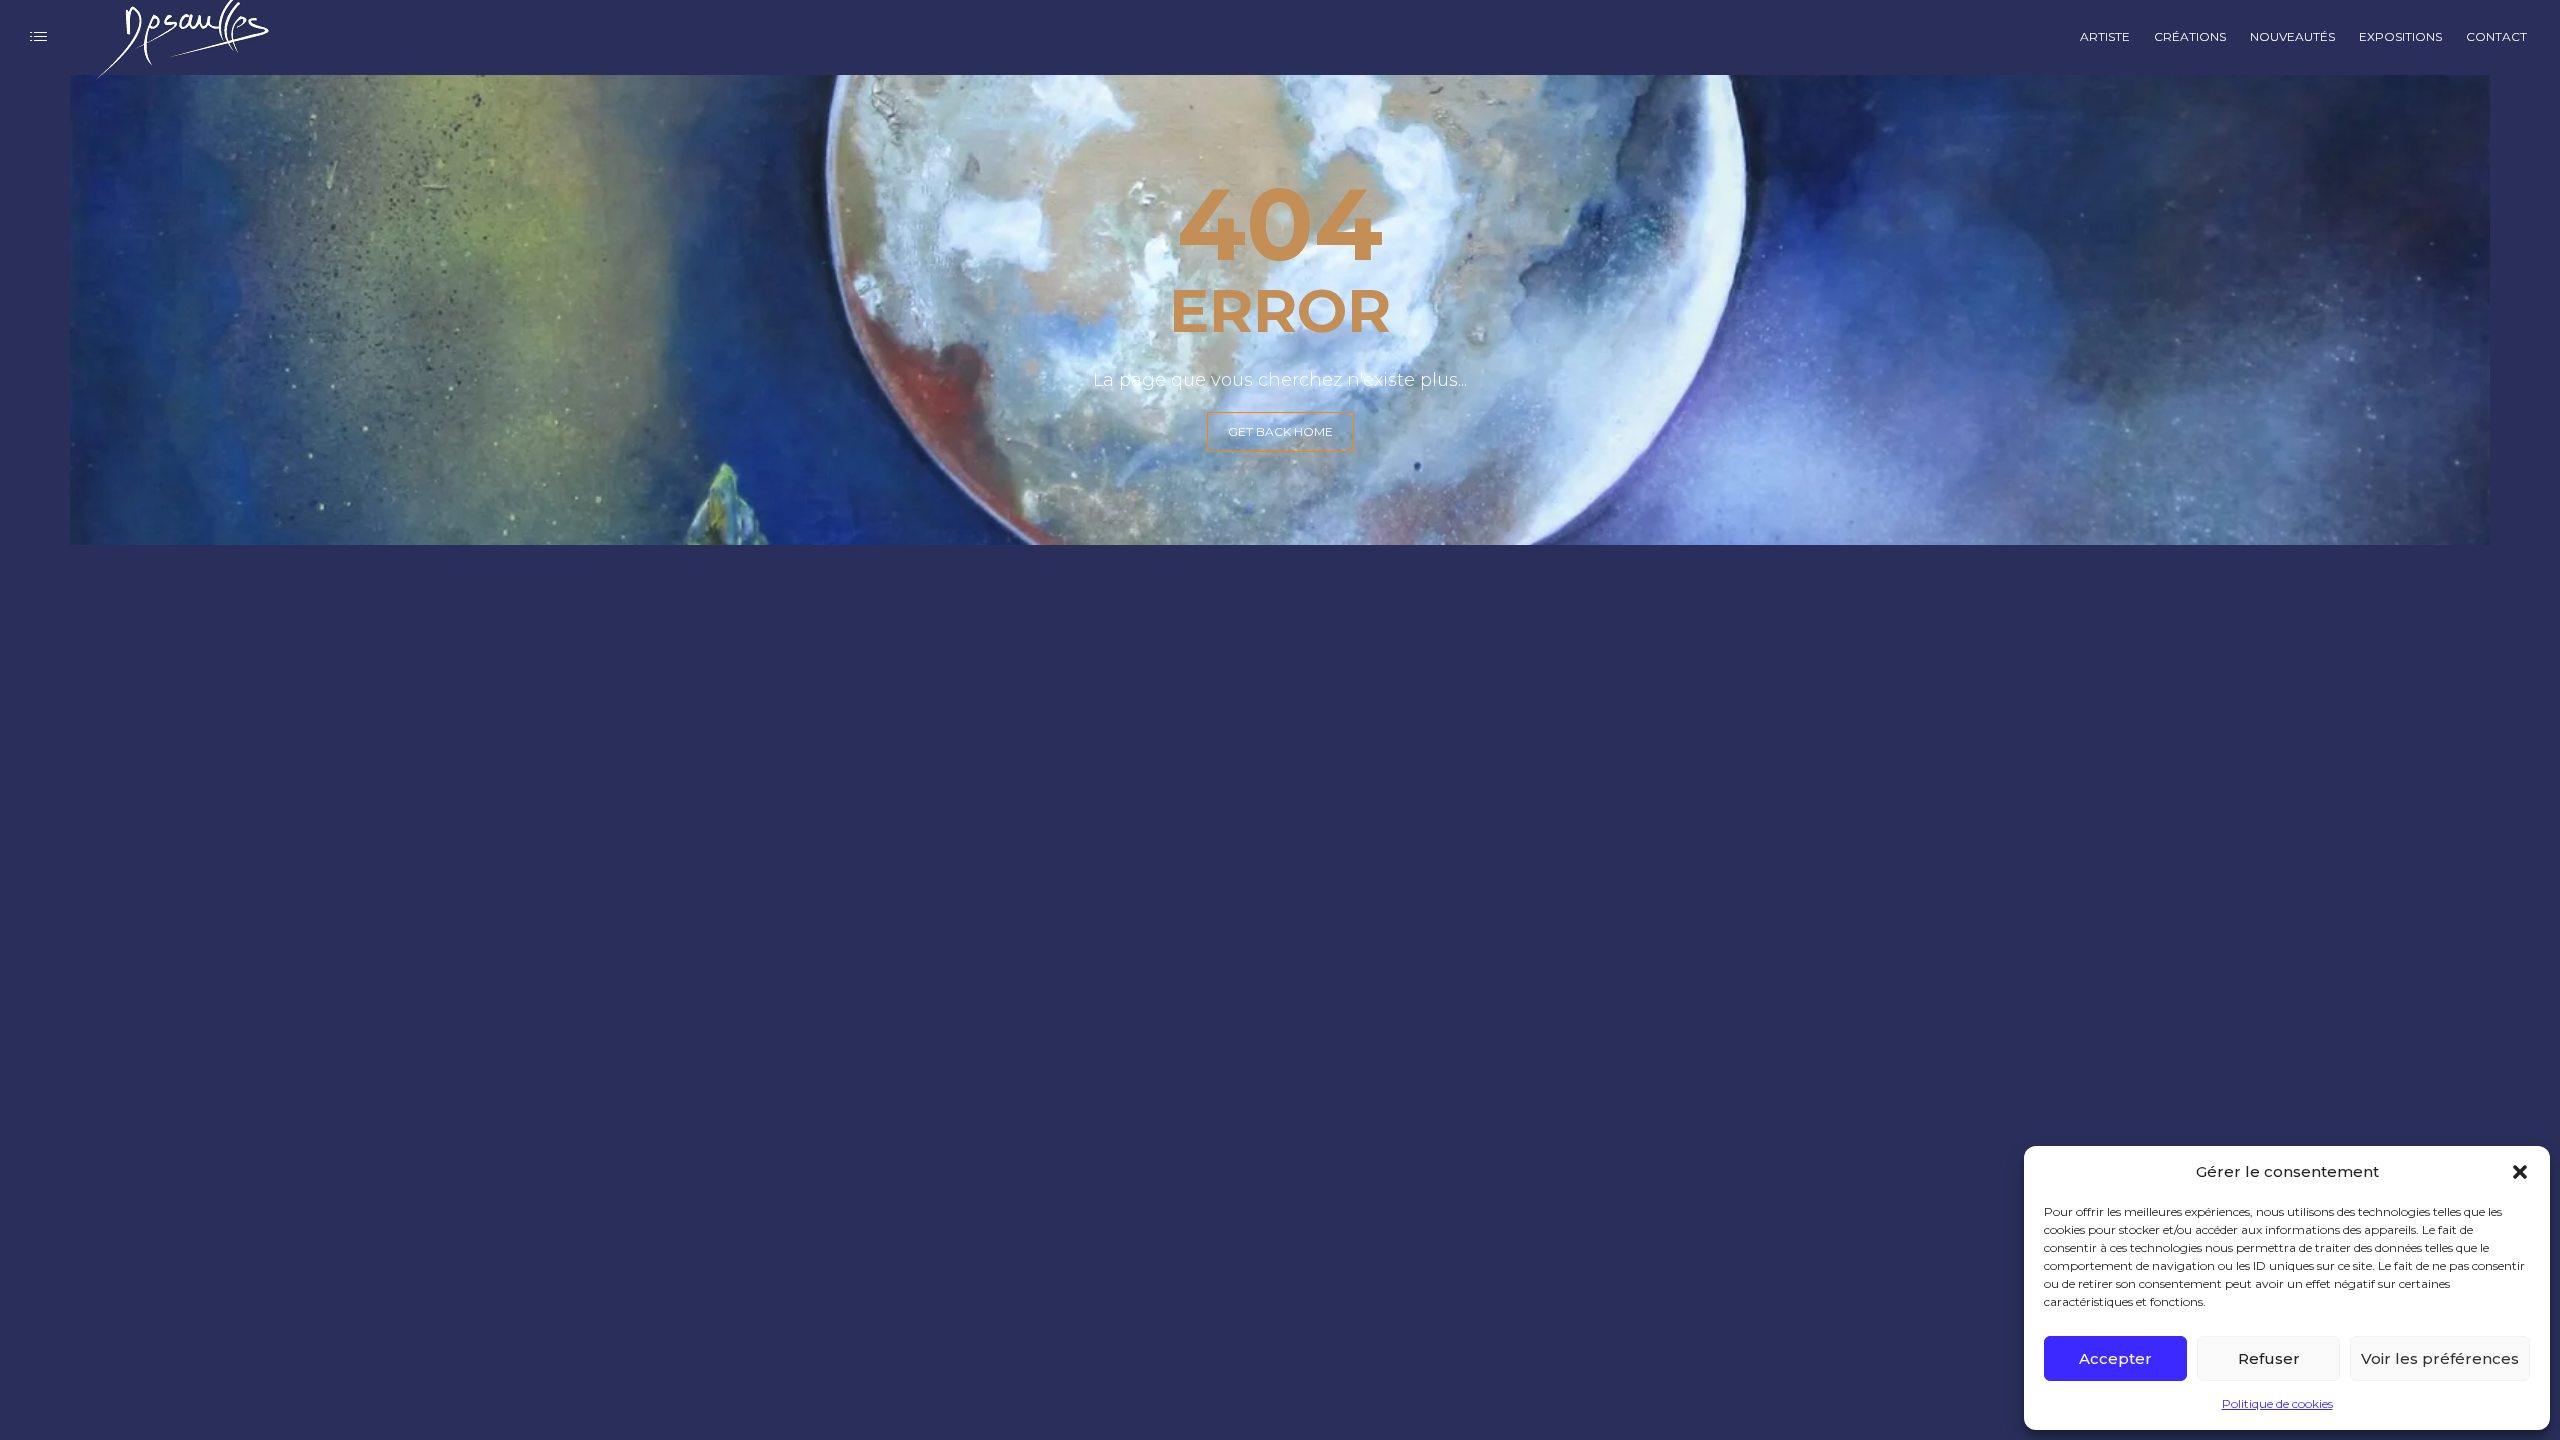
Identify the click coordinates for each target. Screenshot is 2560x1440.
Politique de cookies (2277, 1403)
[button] (2520, 1172)
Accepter (2115, 1358)
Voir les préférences (2440, 1358)
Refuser (2269, 1358)
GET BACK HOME (1280, 431)
